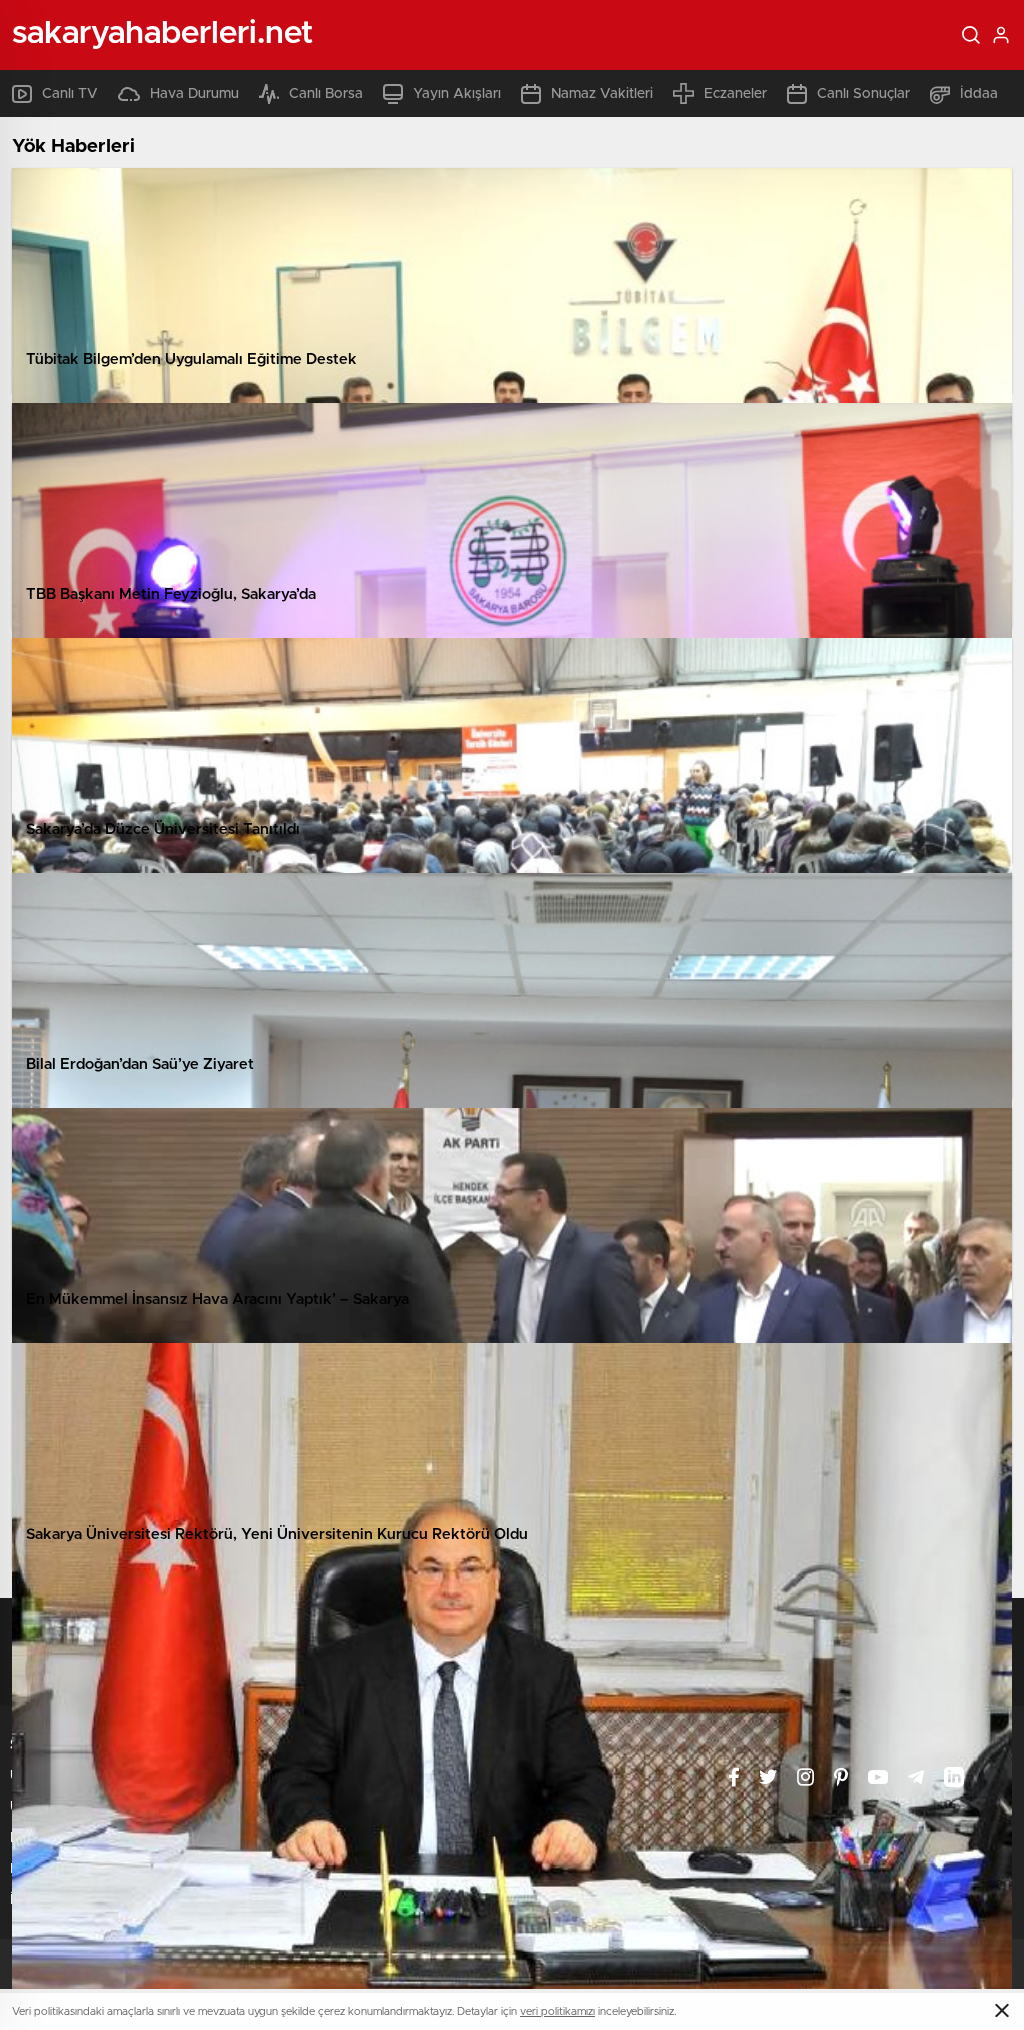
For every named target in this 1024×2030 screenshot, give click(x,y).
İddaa (979, 94)
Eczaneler (735, 94)
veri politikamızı (557, 2011)
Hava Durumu (194, 94)
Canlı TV (70, 94)
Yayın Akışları (457, 94)
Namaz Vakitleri (602, 94)
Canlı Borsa (326, 94)
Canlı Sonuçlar (863, 94)
